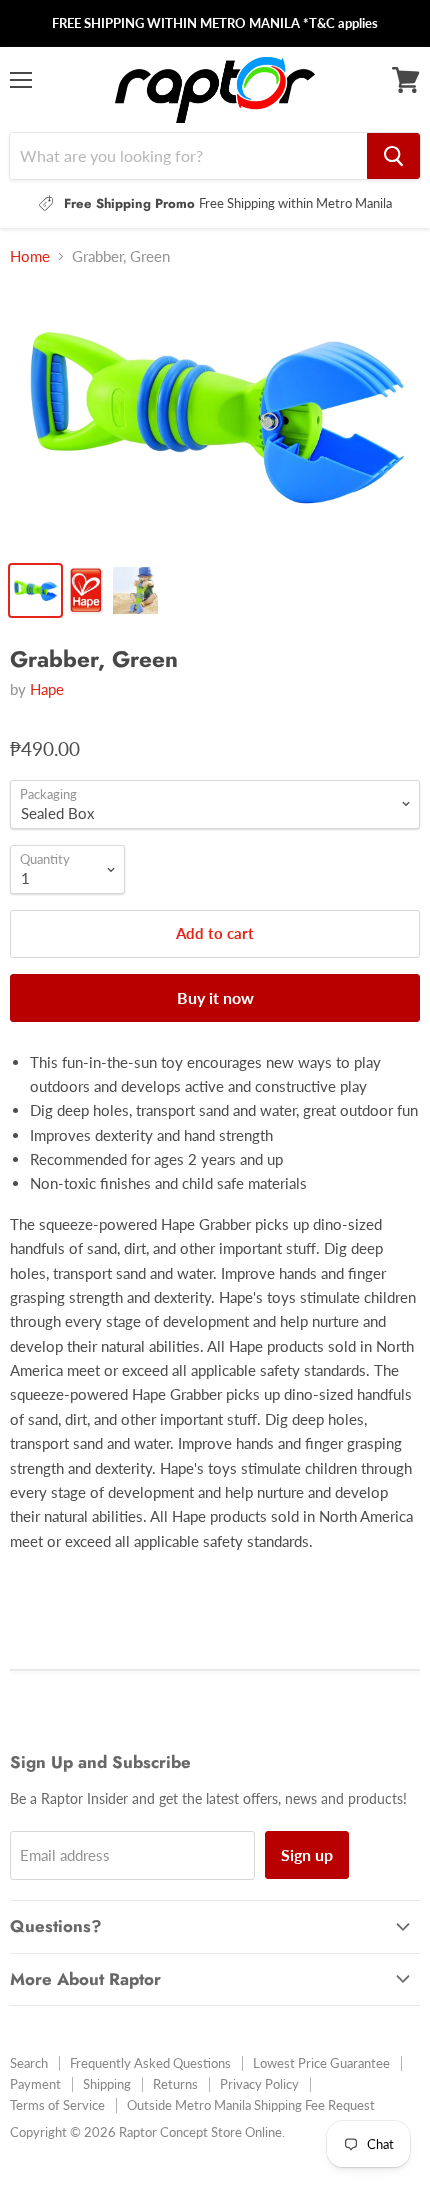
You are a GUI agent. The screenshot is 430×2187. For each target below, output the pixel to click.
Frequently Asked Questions (150, 2063)
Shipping (107, 2084)
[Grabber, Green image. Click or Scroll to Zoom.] (215, 417)
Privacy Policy (259, 2084)
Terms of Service (57, 2105)
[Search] (393, 156)
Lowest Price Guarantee (321, 2063)
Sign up (307, 1854)
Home (30, 256)
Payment (35, 2084)
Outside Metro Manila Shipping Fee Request (251, 2105)
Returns (175, 2084)
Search (29, 2063)
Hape (47, 689)
